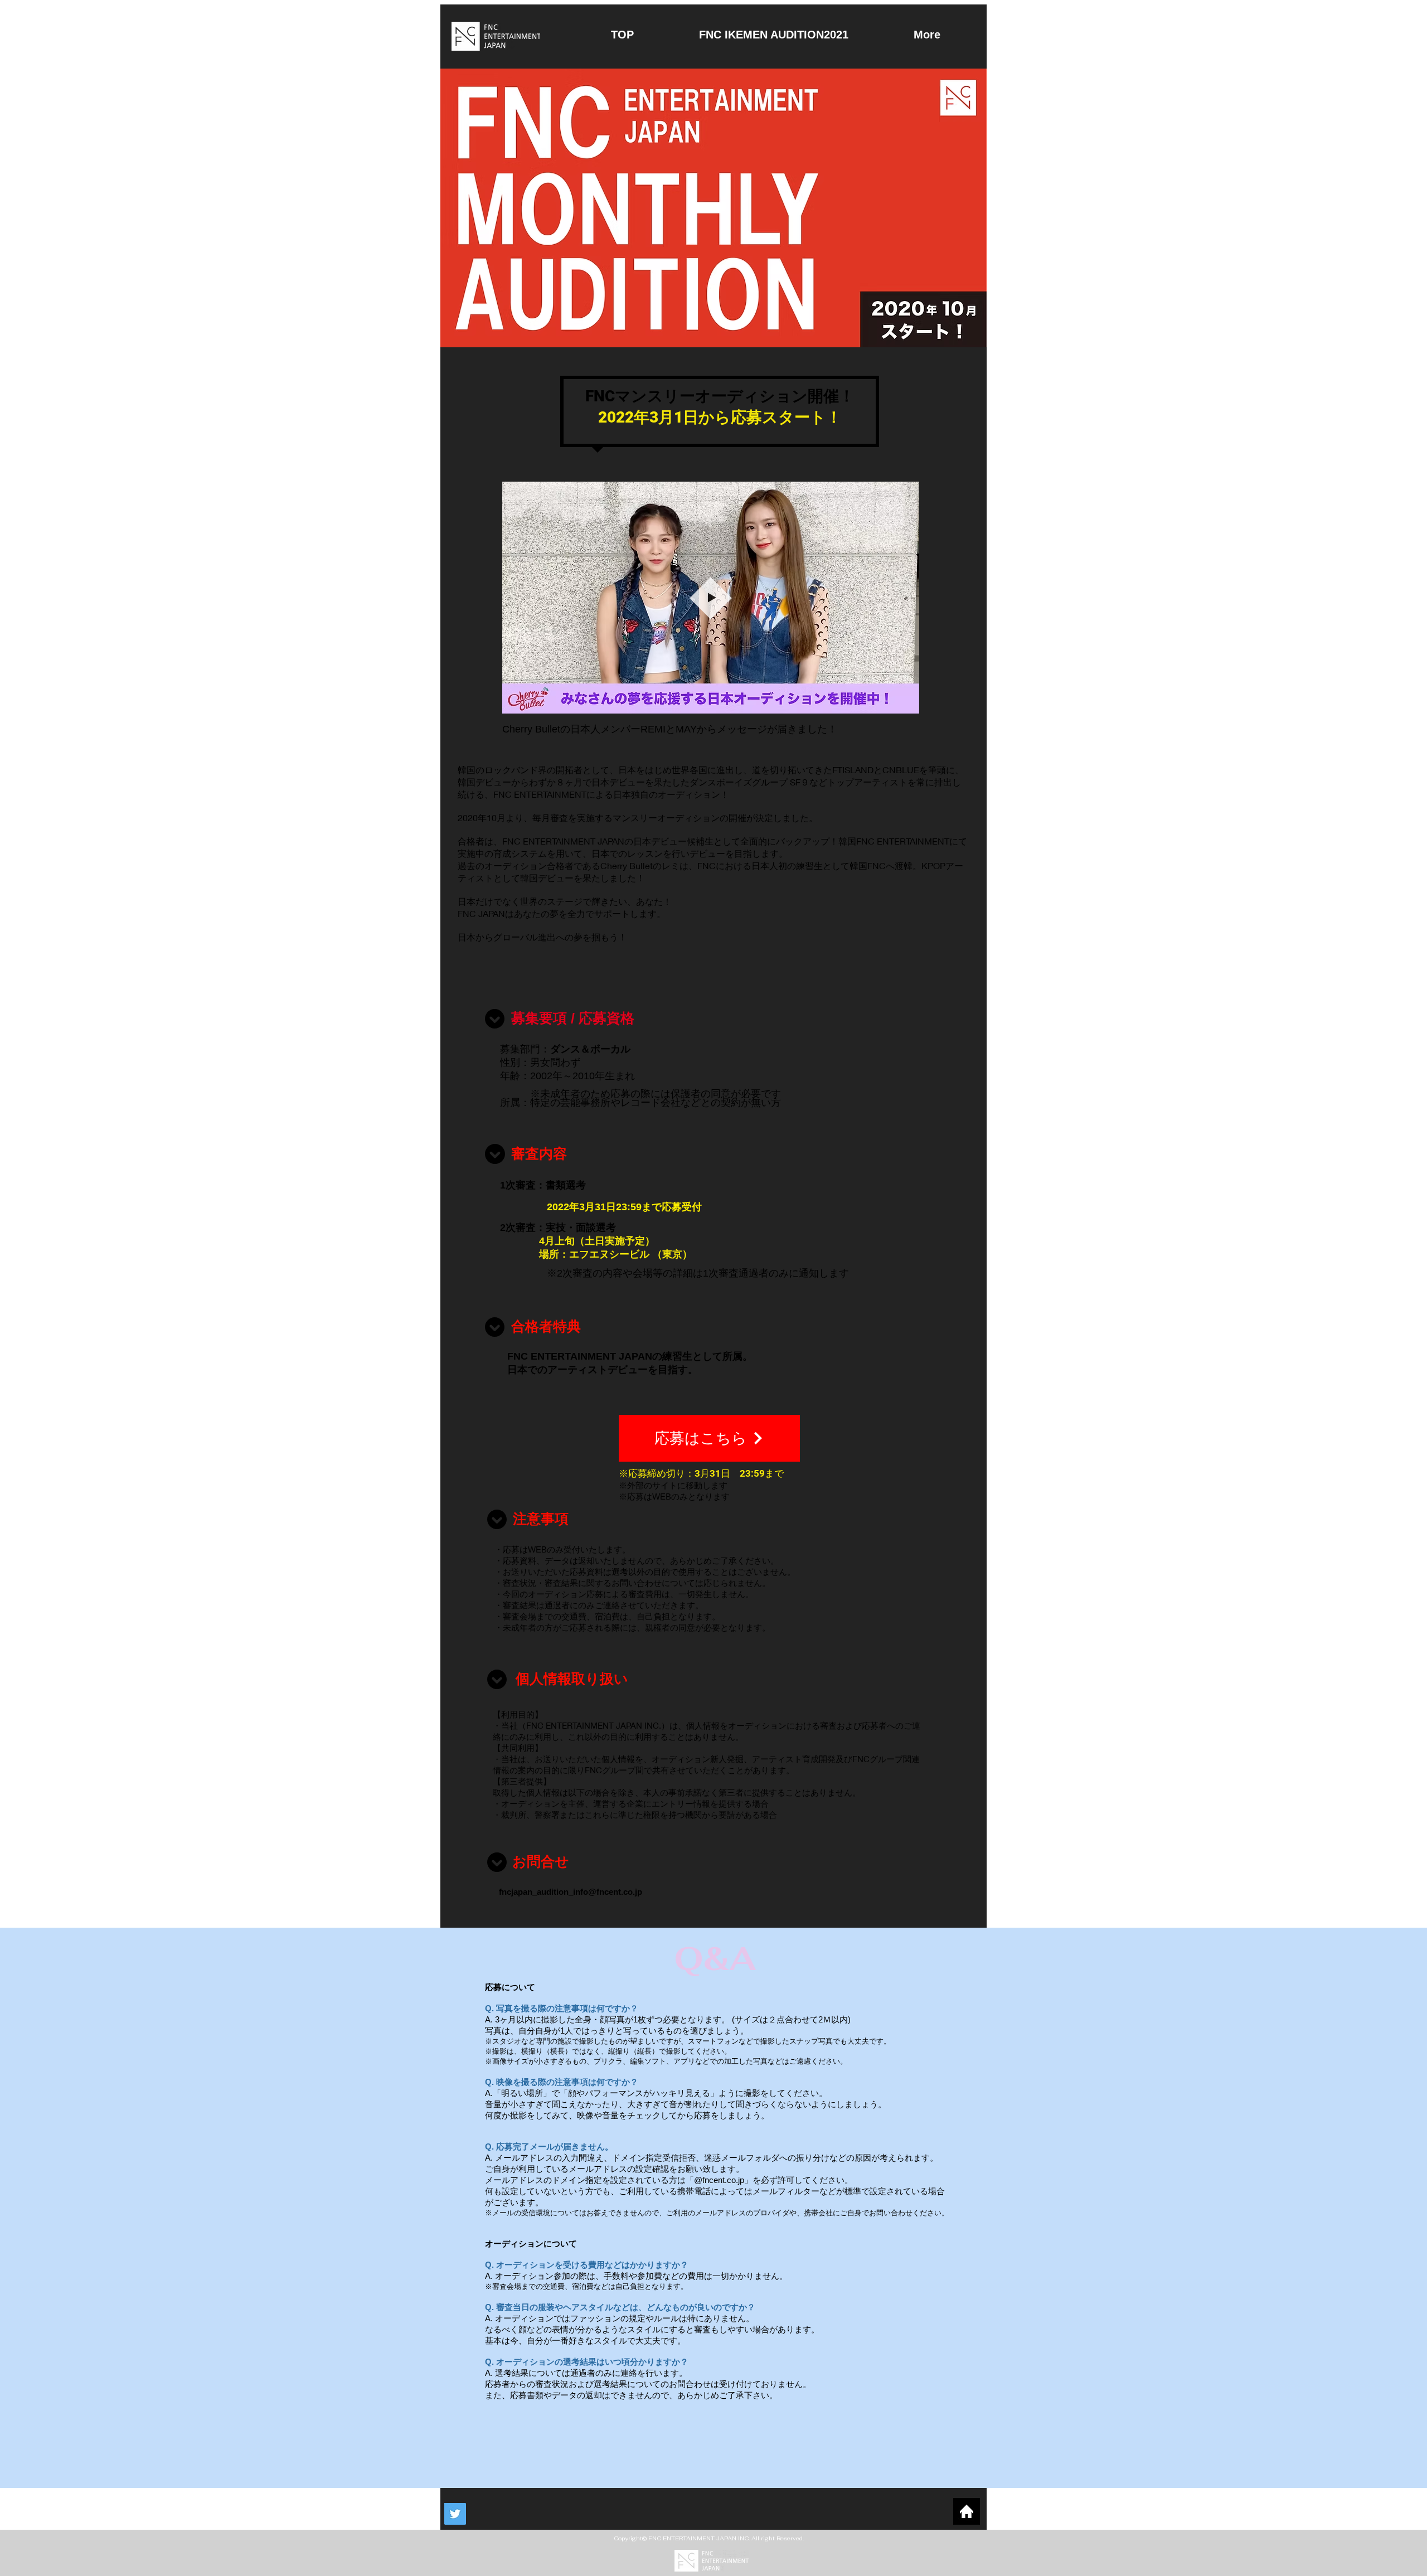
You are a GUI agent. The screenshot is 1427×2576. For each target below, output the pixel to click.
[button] (904, 701)
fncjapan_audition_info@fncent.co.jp (571, 1892)
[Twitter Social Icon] (455, 2514)
